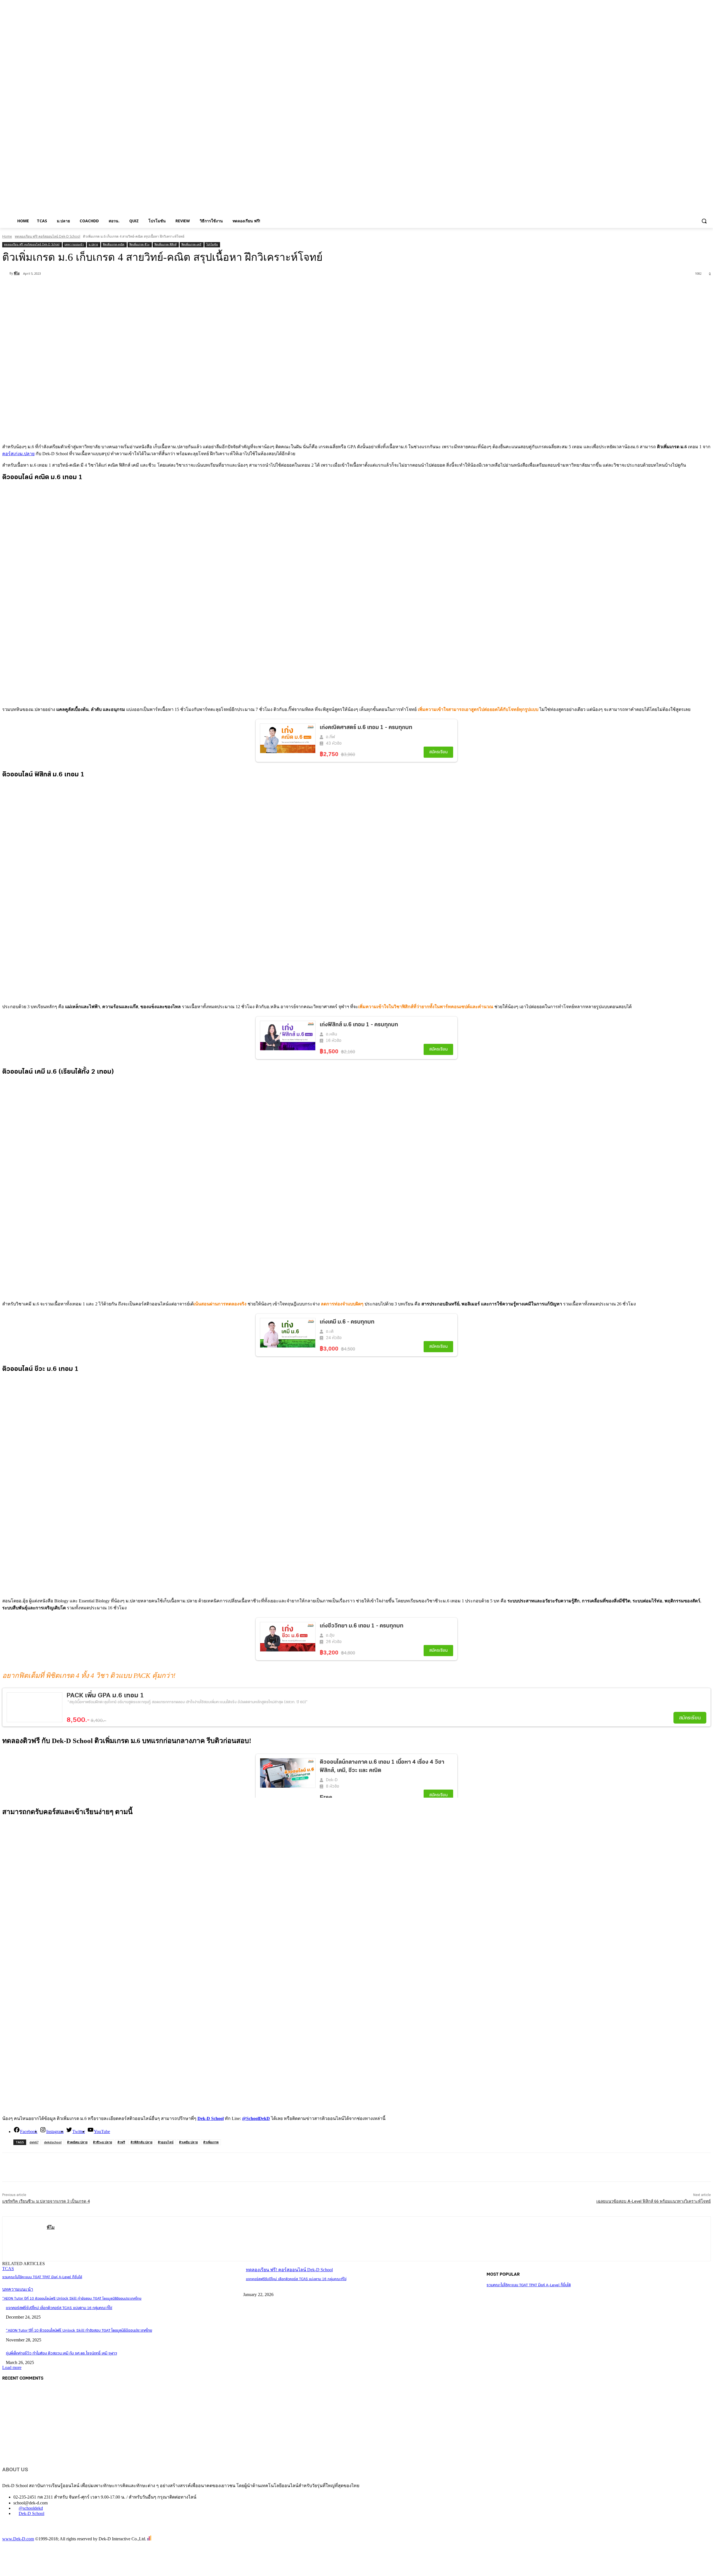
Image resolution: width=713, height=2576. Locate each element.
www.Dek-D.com (18, 2539)
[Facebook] (53, 288)
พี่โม (17, 273)
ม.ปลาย (93, 244)
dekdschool (53, 2142)
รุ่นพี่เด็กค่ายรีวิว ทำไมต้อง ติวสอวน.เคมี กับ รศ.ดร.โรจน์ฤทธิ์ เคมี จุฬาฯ (61, 2354)
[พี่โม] (6, 273)
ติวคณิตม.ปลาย (77, 2142)
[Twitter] (73, 288)
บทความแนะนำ (74, 244)
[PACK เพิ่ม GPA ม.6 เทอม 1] (35, 1707)
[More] (134, 288)
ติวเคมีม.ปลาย (188, 2142)
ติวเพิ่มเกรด (211, 2142)
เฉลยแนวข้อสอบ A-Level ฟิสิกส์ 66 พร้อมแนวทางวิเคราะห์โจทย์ (654, 2201)
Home (7, 236)
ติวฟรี (121, 2142)
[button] (704, 221)
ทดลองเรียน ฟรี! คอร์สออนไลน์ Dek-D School (47, 236)
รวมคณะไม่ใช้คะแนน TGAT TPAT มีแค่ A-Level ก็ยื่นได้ (42, 2277)
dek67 (34, 2142)
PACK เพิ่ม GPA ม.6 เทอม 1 (105, 1696)
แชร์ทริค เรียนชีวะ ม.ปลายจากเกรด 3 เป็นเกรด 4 (46, 2201)
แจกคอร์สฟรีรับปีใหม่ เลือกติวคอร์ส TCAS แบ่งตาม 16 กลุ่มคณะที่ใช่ (296, 2279)
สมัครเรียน (690, 1718)
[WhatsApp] (113, 288)
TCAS (8, 2269)
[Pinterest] (93, 288)
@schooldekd (31, 2508)
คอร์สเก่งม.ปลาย (18, 454)
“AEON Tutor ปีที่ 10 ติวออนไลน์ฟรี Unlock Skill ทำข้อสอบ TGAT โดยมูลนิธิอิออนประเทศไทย (72, 2299)
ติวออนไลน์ (166, 2142)
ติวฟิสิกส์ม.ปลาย (141, 2142)
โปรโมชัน (212, 244)
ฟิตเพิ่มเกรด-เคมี (191, 244)
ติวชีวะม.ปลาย (102, 2142)
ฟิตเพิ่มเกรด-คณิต (114, 244)
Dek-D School (31, 2513)
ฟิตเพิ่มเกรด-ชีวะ (139, 244)
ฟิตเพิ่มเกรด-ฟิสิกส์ (165, 244)
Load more (12, 2367)
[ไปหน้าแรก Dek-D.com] (16, 2533)
